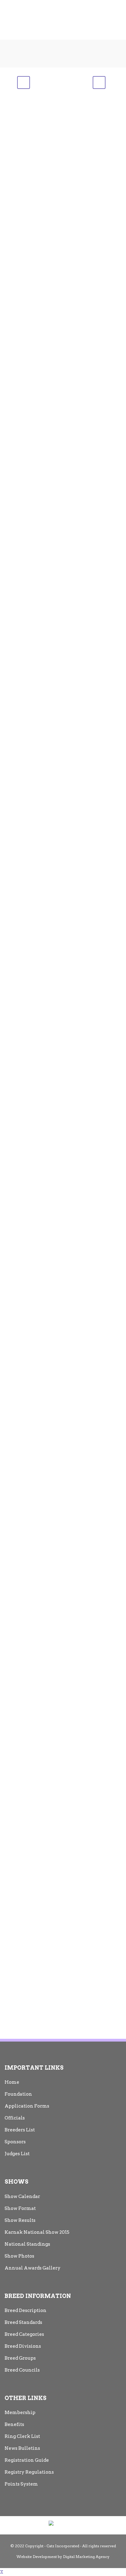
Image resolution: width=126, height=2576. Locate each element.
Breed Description (26, 2310)
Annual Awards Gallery (33, 2268)
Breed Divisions (23, 2346)
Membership (20, 2413)
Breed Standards (23, 2322)
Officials (15, 2118)
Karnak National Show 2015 (37, 2232)
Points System (21, 2484)
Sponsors (15, 2142)
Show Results (20, 2220)
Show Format (20, 2208)
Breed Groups (20, 2358)
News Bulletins (22, 2448)
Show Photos (19, 2256)
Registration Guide (27, 2460)
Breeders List (20, 2130)
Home (12, 2082)
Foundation (18, 2094)
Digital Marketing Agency (86, 2557)
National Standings (27, 2244)
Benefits (14, 2424)
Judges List (17, 2154)
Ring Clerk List (22, 2436)
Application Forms (27, 2106)
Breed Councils (22, 2370)
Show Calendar (22, 2196)
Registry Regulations (29, 2472)
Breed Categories (24, 2334)
